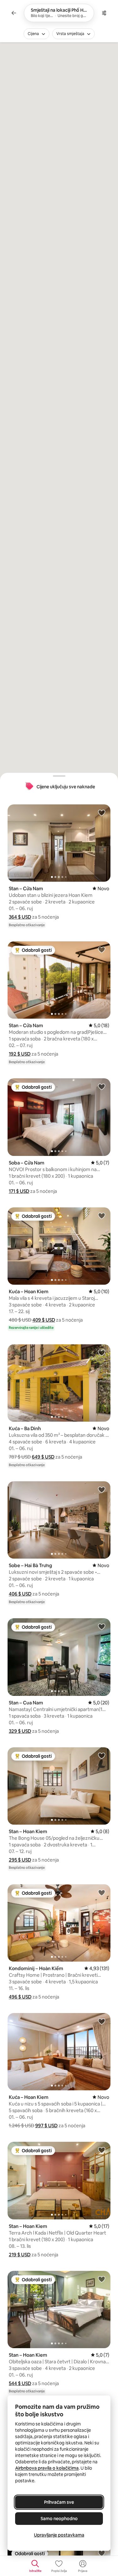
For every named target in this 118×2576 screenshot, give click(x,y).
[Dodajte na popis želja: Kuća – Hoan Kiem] (102, 1216)
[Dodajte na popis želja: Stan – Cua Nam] (102, 1626)
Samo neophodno (59, 2519)
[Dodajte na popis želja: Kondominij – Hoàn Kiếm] (102, 1892)
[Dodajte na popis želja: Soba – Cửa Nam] (102, 1087)
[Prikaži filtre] (104, 13)
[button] (20, 917)
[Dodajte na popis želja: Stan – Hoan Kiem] (102, 1756)
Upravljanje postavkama (59, 2535)
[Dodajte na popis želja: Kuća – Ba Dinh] (102, 1353)
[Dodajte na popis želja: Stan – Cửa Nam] (102, 813)
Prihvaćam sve (59, 2502)
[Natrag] (14, 13)
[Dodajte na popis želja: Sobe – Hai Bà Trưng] (102, 1489)
